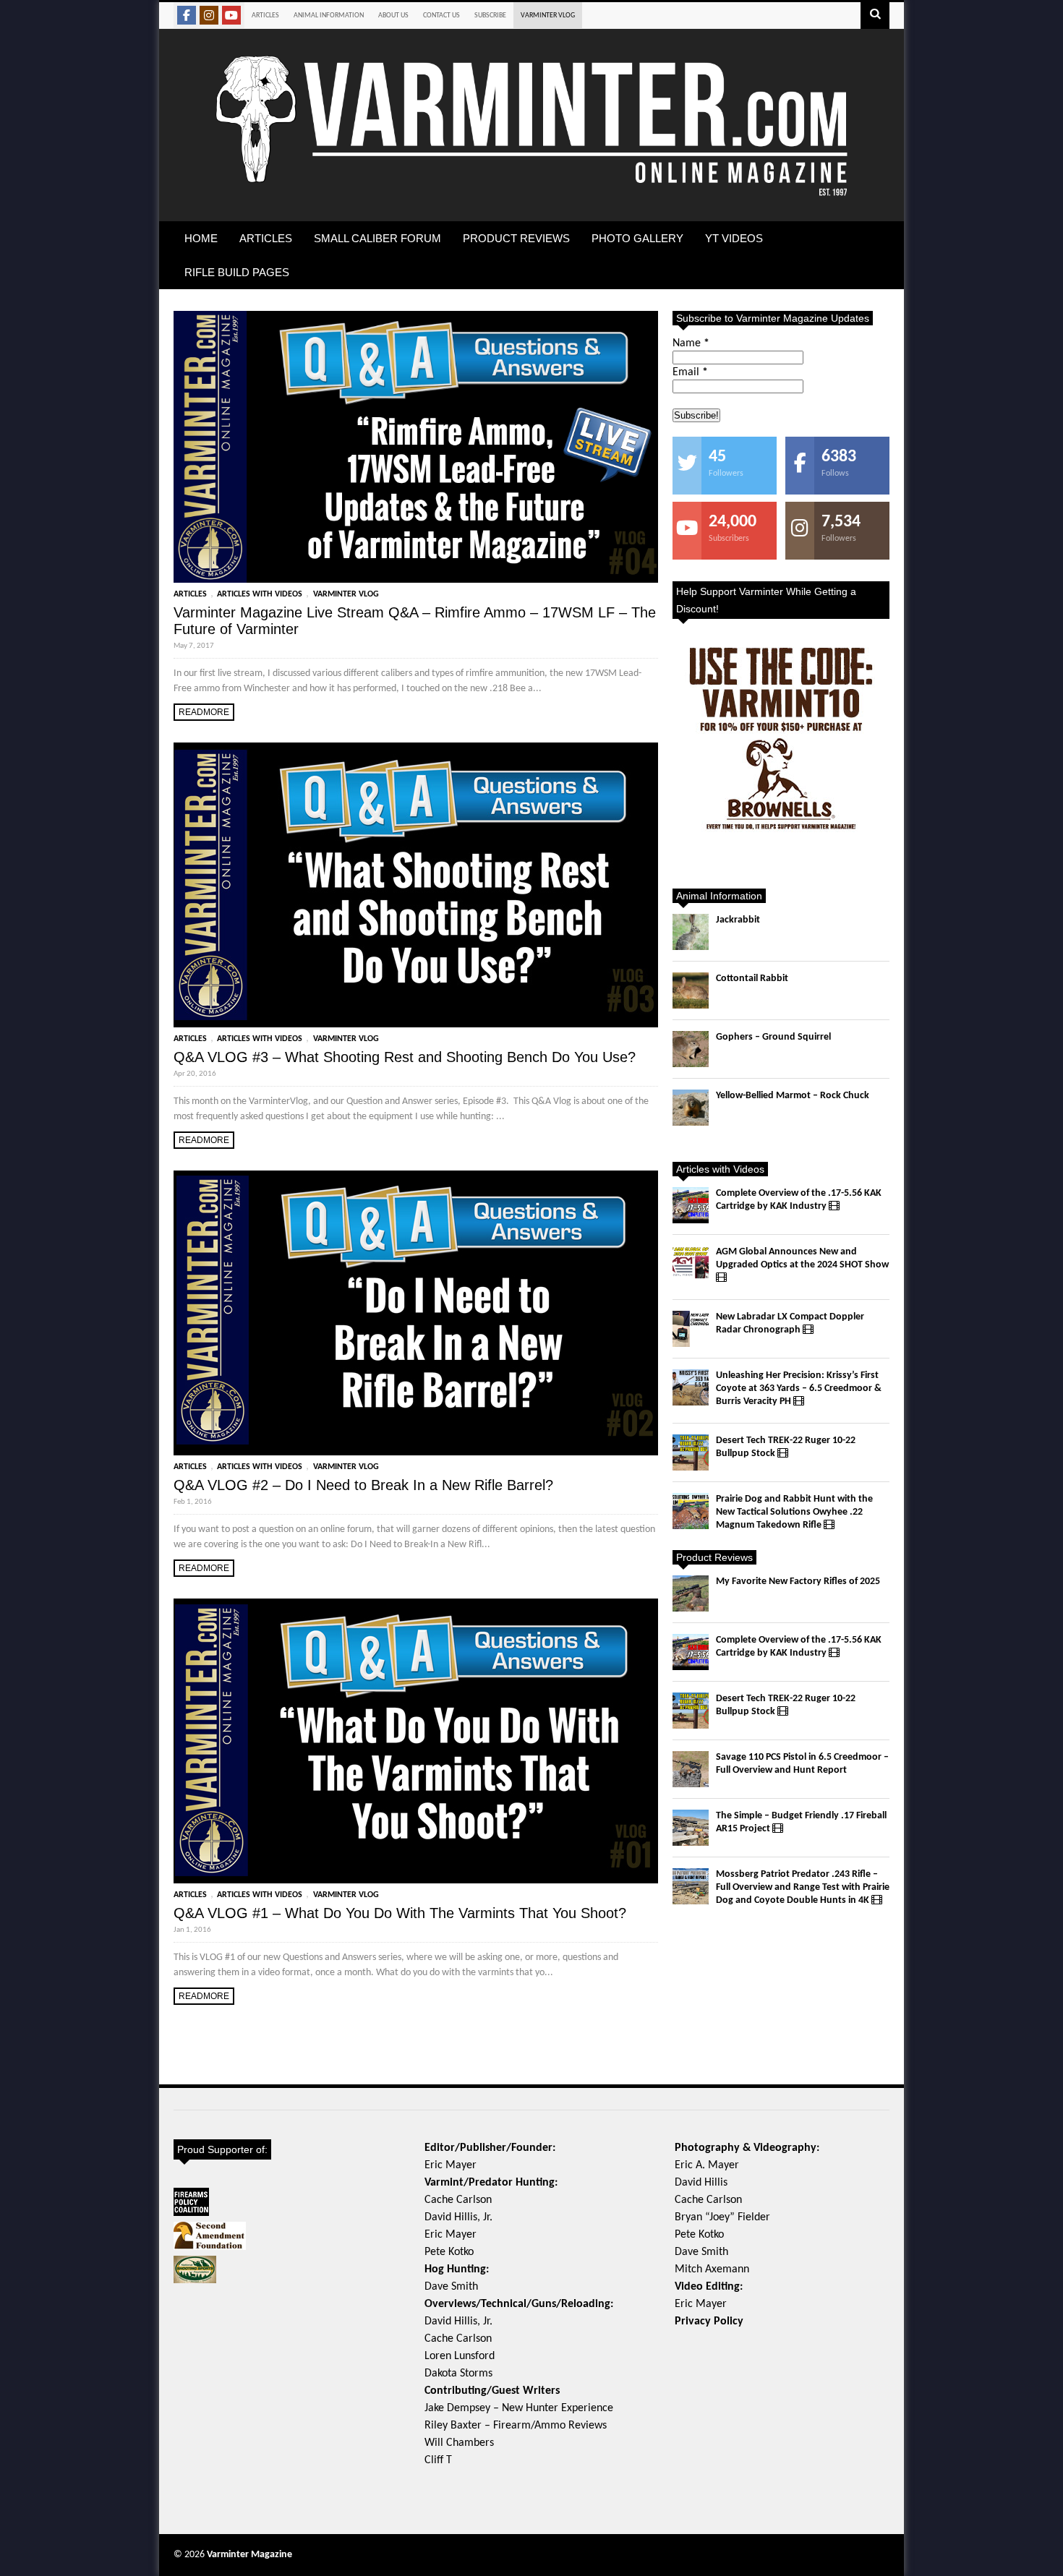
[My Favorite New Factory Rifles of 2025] (691, 1593)
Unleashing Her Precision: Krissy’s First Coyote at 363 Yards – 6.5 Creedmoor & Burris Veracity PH (799, 1388)
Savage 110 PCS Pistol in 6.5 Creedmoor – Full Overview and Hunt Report (802, 1764)
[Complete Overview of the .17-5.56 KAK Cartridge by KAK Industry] (691, 1205)
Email (690, 372)
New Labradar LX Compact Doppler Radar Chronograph (790, 1323)
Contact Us (441, 16)
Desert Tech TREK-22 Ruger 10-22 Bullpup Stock (786, 1447)
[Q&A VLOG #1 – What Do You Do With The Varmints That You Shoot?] (416, 1741)
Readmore (204, 712)
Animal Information (329, 16)
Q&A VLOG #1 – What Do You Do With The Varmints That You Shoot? (400, 1913)
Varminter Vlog (548, 16)
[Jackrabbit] (691, 932)
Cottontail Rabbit (752, 979)
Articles (265, 16)
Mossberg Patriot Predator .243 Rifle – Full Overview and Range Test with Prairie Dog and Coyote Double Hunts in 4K (803, 1887)
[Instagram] (209, 15)
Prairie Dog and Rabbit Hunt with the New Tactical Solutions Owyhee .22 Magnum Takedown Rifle (794, 1512)
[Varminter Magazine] (531, 194)
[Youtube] (231, 15)
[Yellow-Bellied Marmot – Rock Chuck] (691, 1108)
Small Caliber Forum (377, 238)
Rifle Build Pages (237, 272)
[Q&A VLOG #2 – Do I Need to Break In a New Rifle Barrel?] (416, 1313)
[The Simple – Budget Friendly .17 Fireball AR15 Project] (691, 1828)
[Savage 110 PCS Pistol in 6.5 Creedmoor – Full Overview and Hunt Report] (691, 1769)
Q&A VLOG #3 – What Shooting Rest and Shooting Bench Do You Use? (405, 1057)
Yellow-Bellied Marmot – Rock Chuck (793, 1096)
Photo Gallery (637, 238)
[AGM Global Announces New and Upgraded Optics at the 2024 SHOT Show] (691, 1264)
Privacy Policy (709, 2322)
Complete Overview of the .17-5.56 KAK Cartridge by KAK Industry (799, 1200)
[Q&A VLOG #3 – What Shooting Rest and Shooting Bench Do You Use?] (416, 885)
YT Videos (734, 238)
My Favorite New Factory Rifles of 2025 (798, 1582)
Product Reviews (516, 238)
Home (201, 238)
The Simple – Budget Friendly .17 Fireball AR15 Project (801, 1822)
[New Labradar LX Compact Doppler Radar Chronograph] (691, 1329)
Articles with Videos (260, 594)
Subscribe (490, 16)
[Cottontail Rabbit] (691, 990)
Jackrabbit (738, 920)
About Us (393, 16)
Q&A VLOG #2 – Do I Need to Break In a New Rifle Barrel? (363, 1485)
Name (691, 343)
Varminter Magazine (249, 2555)
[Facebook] (187, 15)
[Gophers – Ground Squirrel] (691, 1049)
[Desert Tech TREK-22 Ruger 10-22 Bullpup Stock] (691, 1452)
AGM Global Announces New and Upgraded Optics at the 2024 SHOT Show (802, 1258)
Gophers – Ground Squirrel (773, 1037)
